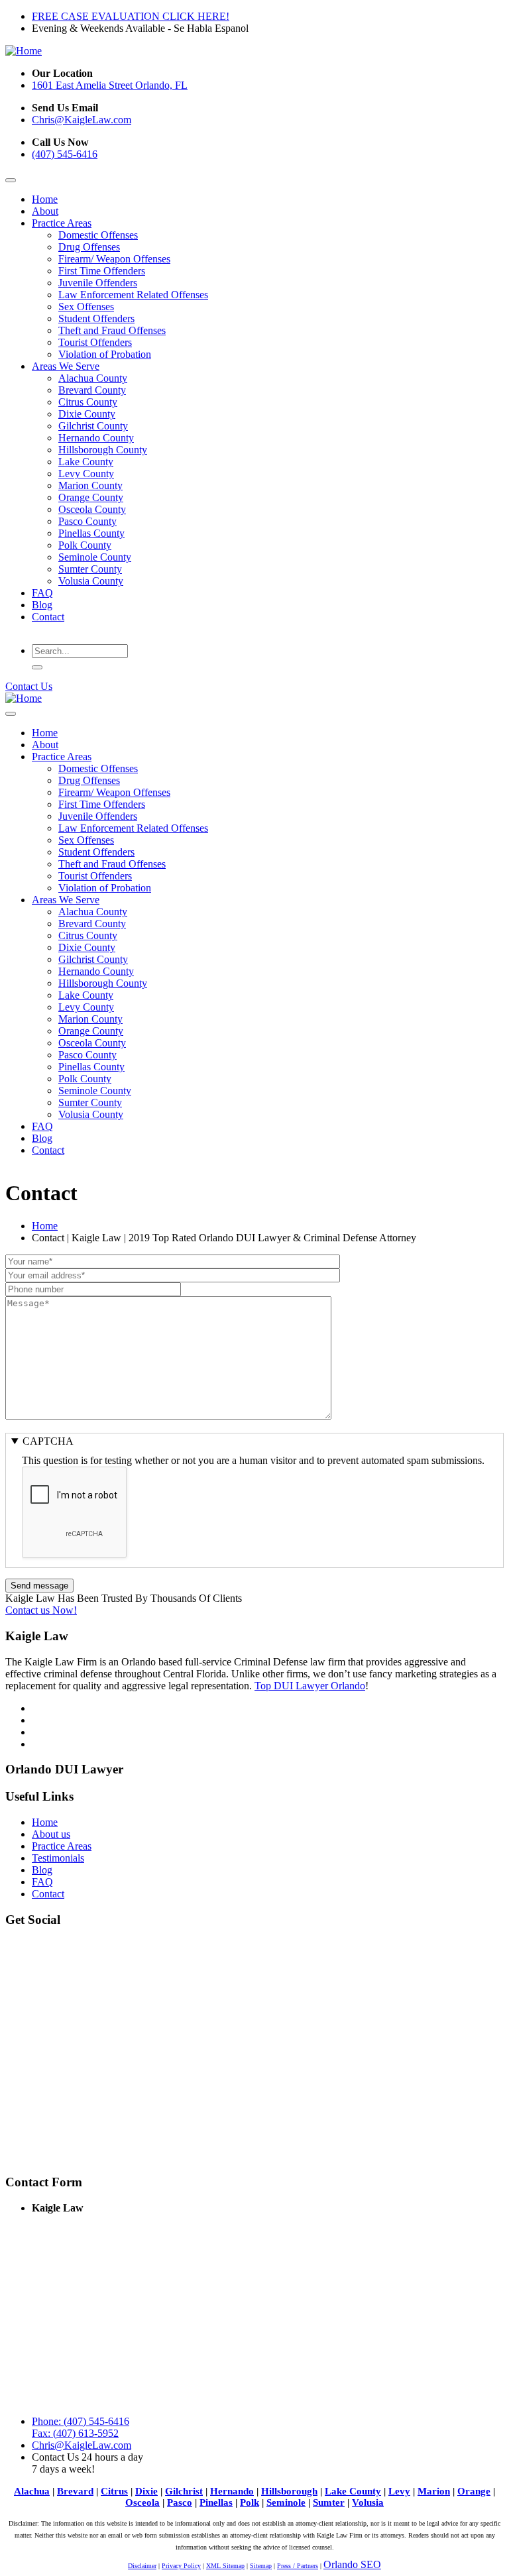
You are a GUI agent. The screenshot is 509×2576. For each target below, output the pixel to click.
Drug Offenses (89, 247)
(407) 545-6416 (65, 154)
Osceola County (92, 509)
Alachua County (93, 378)
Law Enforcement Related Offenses (133, 295)
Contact (48, 617)
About (45, 211)
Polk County (85, 545)
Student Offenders (96, 318)
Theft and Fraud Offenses (112, 330)
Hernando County (96, 438)
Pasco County (87, 521)
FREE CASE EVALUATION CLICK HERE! (131, 16)
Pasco (180, 2502)
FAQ (42, 593)
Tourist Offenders (95, 342)
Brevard (75, 2491)
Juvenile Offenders (98, 283)
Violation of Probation (105, 354)
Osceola (142, 2502)
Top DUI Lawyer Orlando (310, 1686)
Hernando (232, 2491)
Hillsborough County (103, 450)
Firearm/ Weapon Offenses (114, 259)
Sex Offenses (86, 307)
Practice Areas (62, 223)
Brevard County (92, 390)
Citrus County (88, 402)
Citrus (114, 2491)
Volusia (368, 2502)
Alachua (32, 2491)
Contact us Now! (41, 1610)
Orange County (91, 497)
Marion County (90, 485)
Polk (250, 2502)
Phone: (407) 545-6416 (81, 2421)
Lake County (86, 462)
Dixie (146, 2491)
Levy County (86, 474)
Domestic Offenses (98, 235)
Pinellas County (91, 533)
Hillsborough (289, 2491)
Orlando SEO (352, 2564)
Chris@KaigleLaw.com (82, 120)
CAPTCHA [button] (48, 1441)
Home (45, 199)
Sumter (329, 2502)
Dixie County (87, 414)
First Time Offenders (102, 271)
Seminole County (95, 557)
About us (51, 1834)
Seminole (286, 2502)
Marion (434, 2491)
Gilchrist (184, 2491)
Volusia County (91, 581)
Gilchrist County (93, 426)
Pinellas (216, 2502)
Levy (399, 2491)
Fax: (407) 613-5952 (75, 2433)
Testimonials (58, 1858)
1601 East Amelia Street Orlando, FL (110, 85)
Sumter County (90, 569)
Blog (42, 605)
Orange (474, 2491)
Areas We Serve (66, 366)
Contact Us (29, 686)
